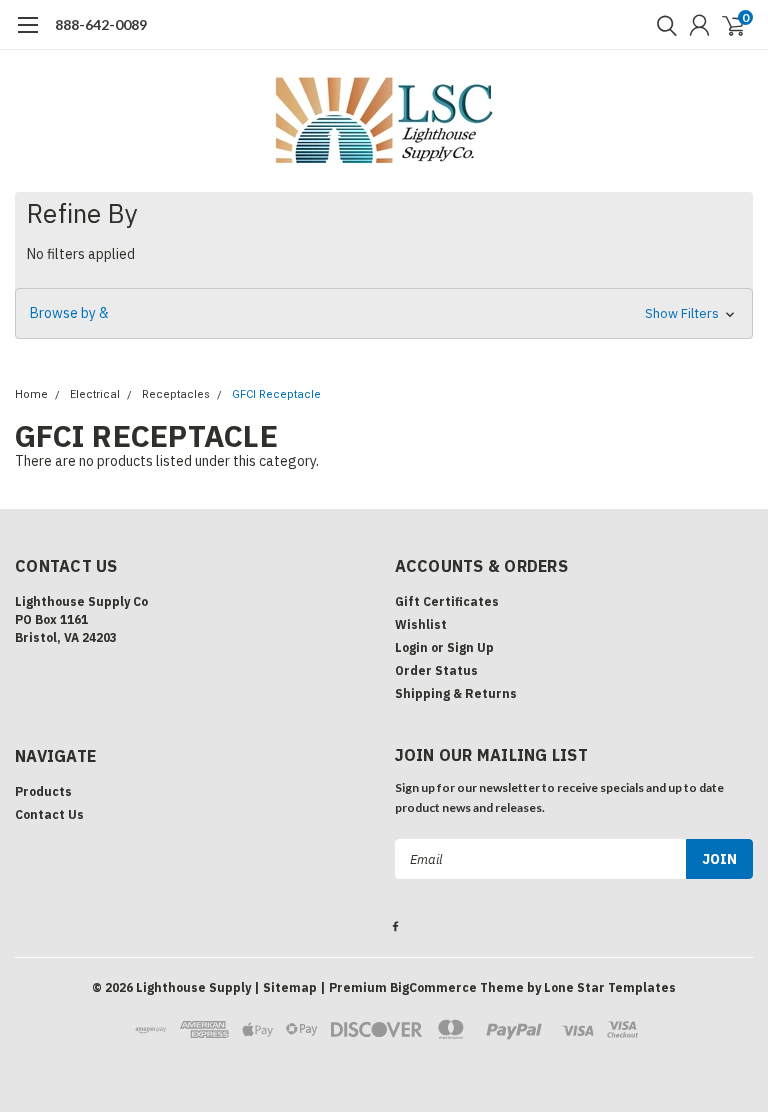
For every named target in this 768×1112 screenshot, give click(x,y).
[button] (384, 313)
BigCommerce (433, 987)
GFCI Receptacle (276, 394)
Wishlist (421, 624)
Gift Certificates (447, 601)
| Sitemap (285, 987)
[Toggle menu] (27, 35)
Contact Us (49, 814)
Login (411, 647)
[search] (662, 25)
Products (43, 791)
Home (31, 394)
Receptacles (176, 394)
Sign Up (470, 647)
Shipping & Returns (456, 693)
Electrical (95, 394)
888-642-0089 (101, 24)
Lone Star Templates (610, 987)
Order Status (436, 670)
